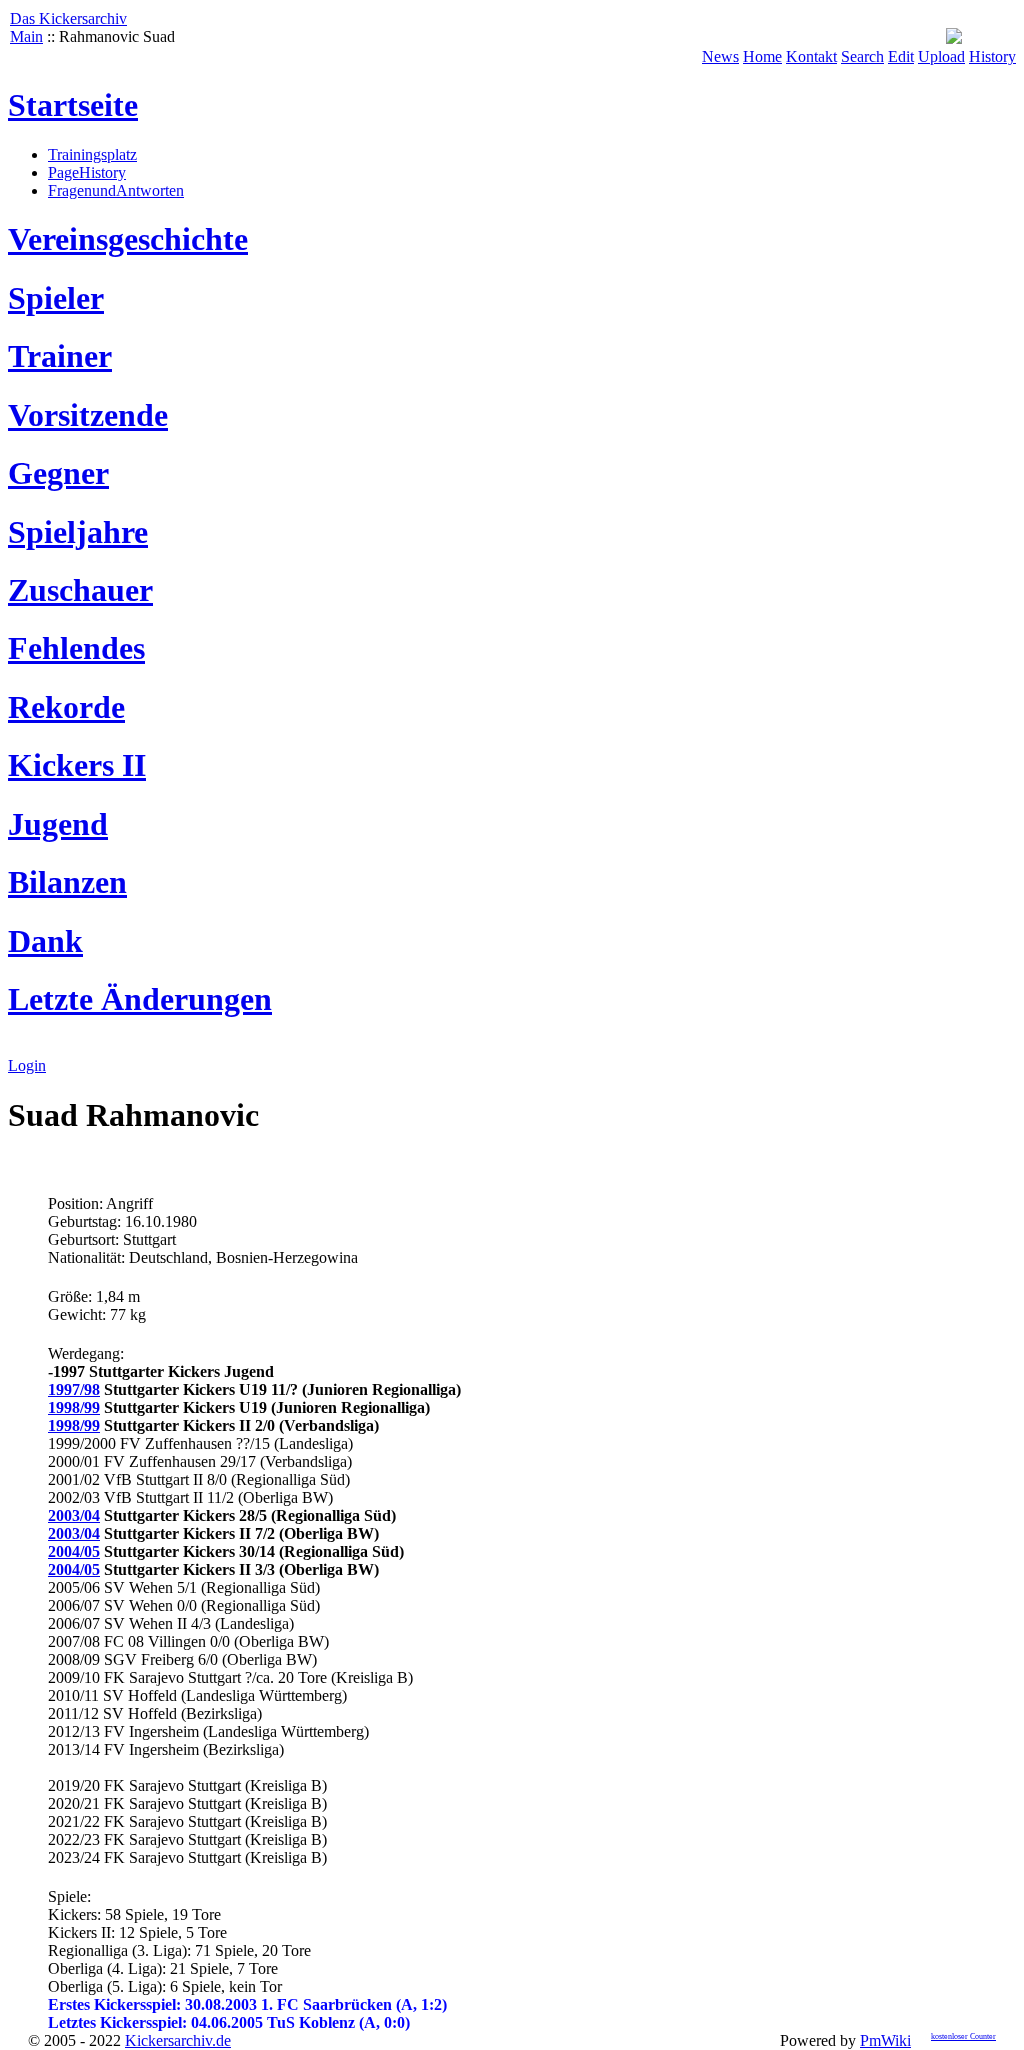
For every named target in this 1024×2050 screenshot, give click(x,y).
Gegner (58, 473)
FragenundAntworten (116, 190)
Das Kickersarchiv (68, 18)
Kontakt (811, 56)
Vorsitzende (88, 415)
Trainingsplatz (92, 154)
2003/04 (74, 1515)
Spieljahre (78, 532)
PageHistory (87, 172)
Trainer (60, 356)
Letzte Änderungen (140, 999)
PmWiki (885, 2040)
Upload (941, 56)
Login (27, 1065)
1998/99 (74, 1407)
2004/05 (74, 1551)
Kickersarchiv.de (178, 2040)
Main (26, 36)
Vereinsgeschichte (128, 239)
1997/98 (74, 1389)
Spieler (56, 298)
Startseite (73, 105)
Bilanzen (67, 882)
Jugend (58, 824)
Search (862, 56)
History (992, 56)
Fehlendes (76, 648)
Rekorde (66, 707)
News (720, 56)
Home (762, 56)
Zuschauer (80, 590)
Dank (45, 941)
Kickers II (77, 765)
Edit (901, 56)
